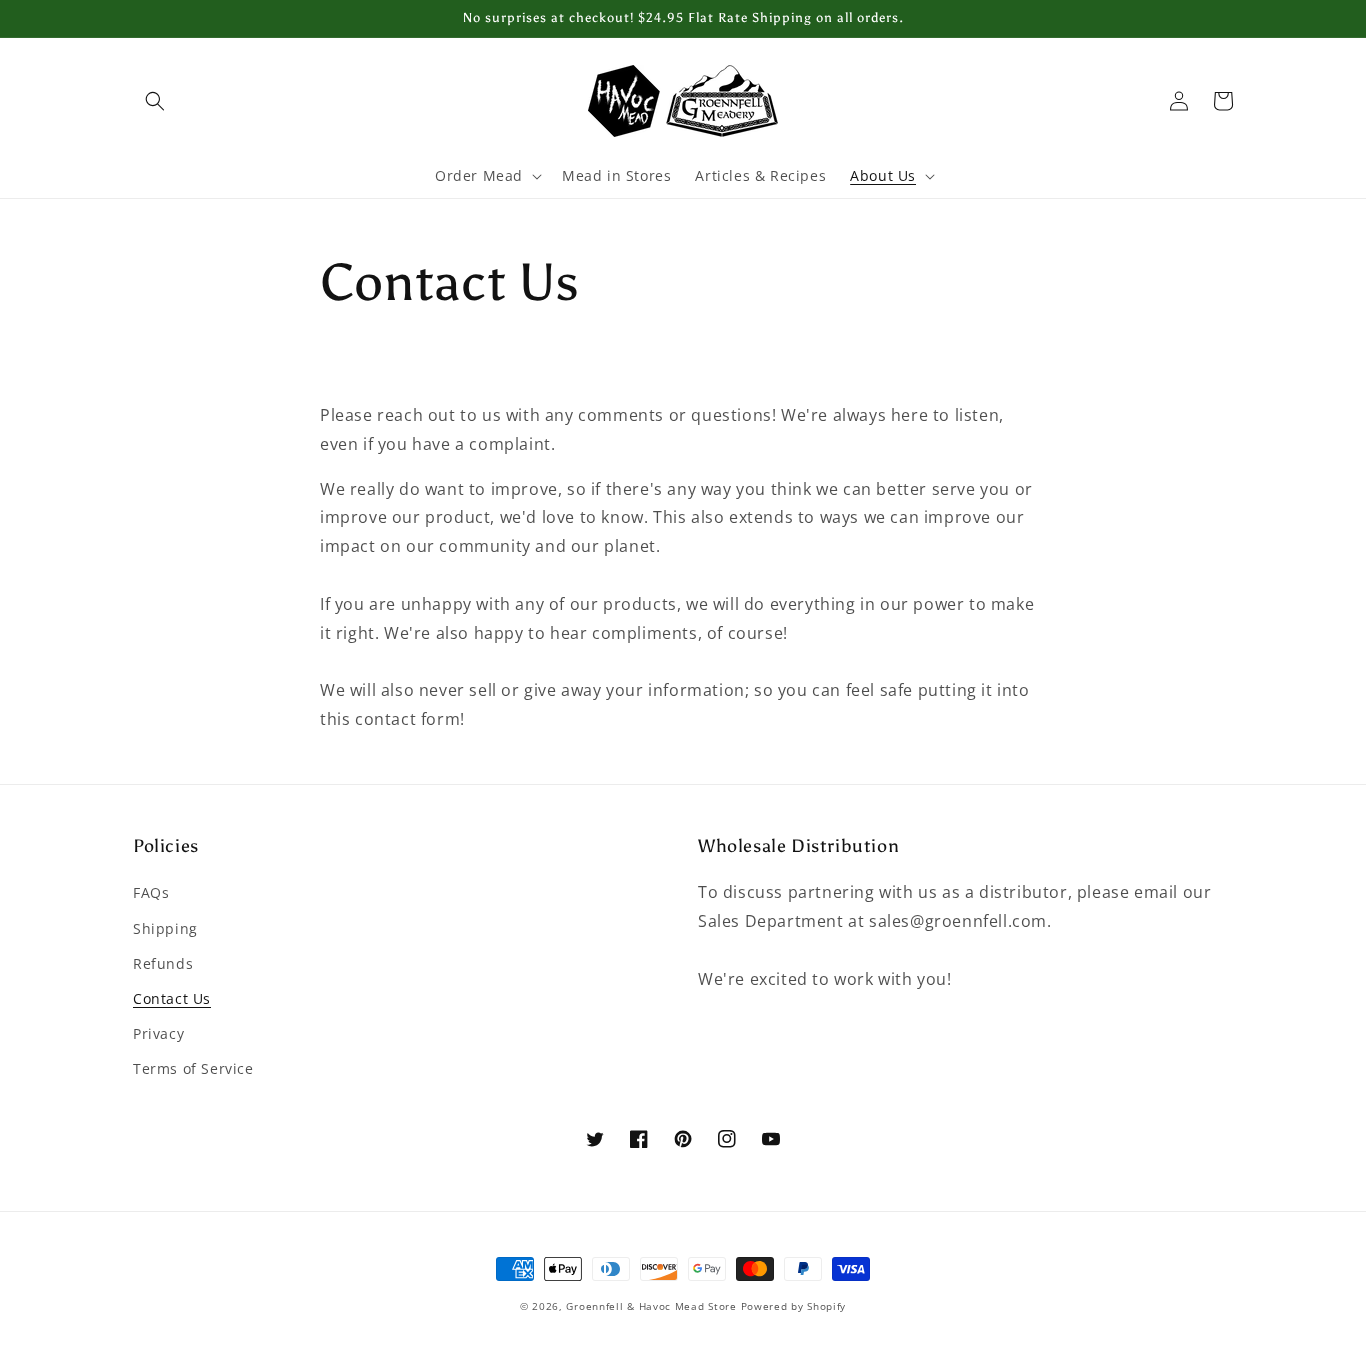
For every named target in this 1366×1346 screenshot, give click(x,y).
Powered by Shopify (794, 1306)
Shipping (165, 928)
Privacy (158, 1033)
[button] (155, 101)
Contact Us (172, 998)
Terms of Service (193, 1068)
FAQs (151, 892)
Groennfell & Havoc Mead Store (651, 1306)
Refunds (163, 963)
